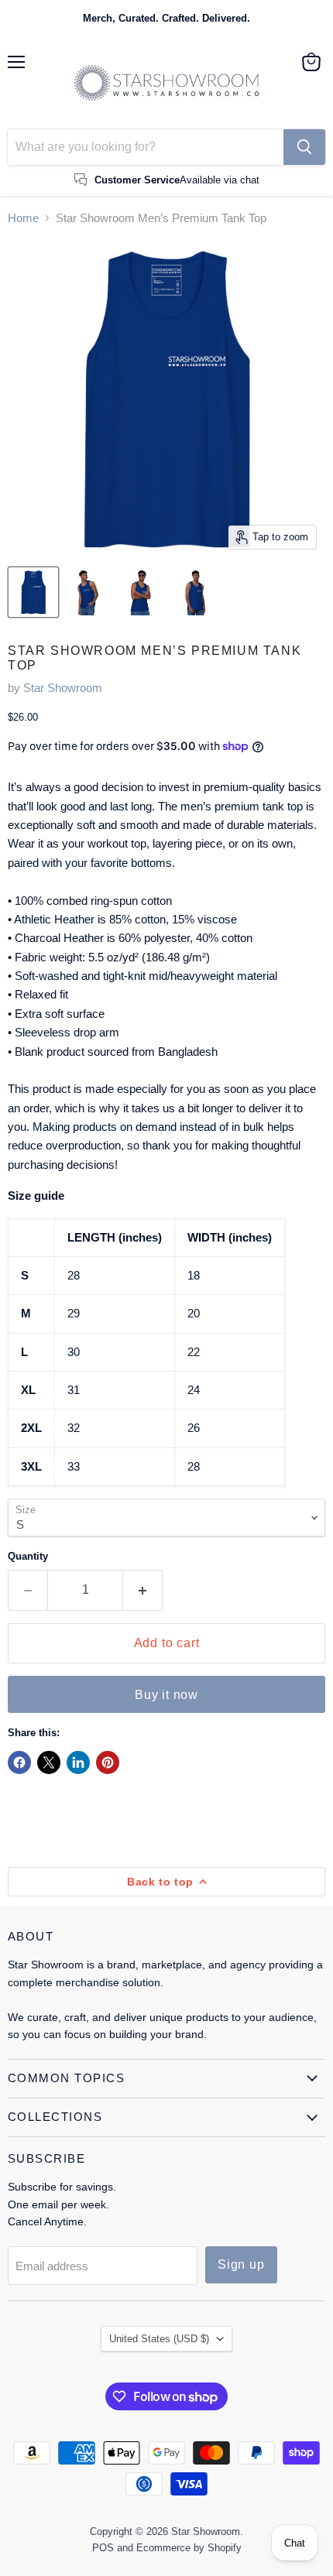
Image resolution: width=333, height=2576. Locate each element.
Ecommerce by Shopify (189, 2548)
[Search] (304, 147)
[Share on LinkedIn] (78, 1762)
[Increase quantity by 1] (143, 1590)
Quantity (28, 1556)
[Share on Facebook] (19, 1762)
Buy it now (166, 1695)
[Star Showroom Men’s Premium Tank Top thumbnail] (33, 592)
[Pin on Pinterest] (108, 1762)
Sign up (241, 2264)
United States (159, 2339)
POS (103, 2548)
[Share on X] (49, 1762)
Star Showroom (63, 688)
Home (23, 218)
